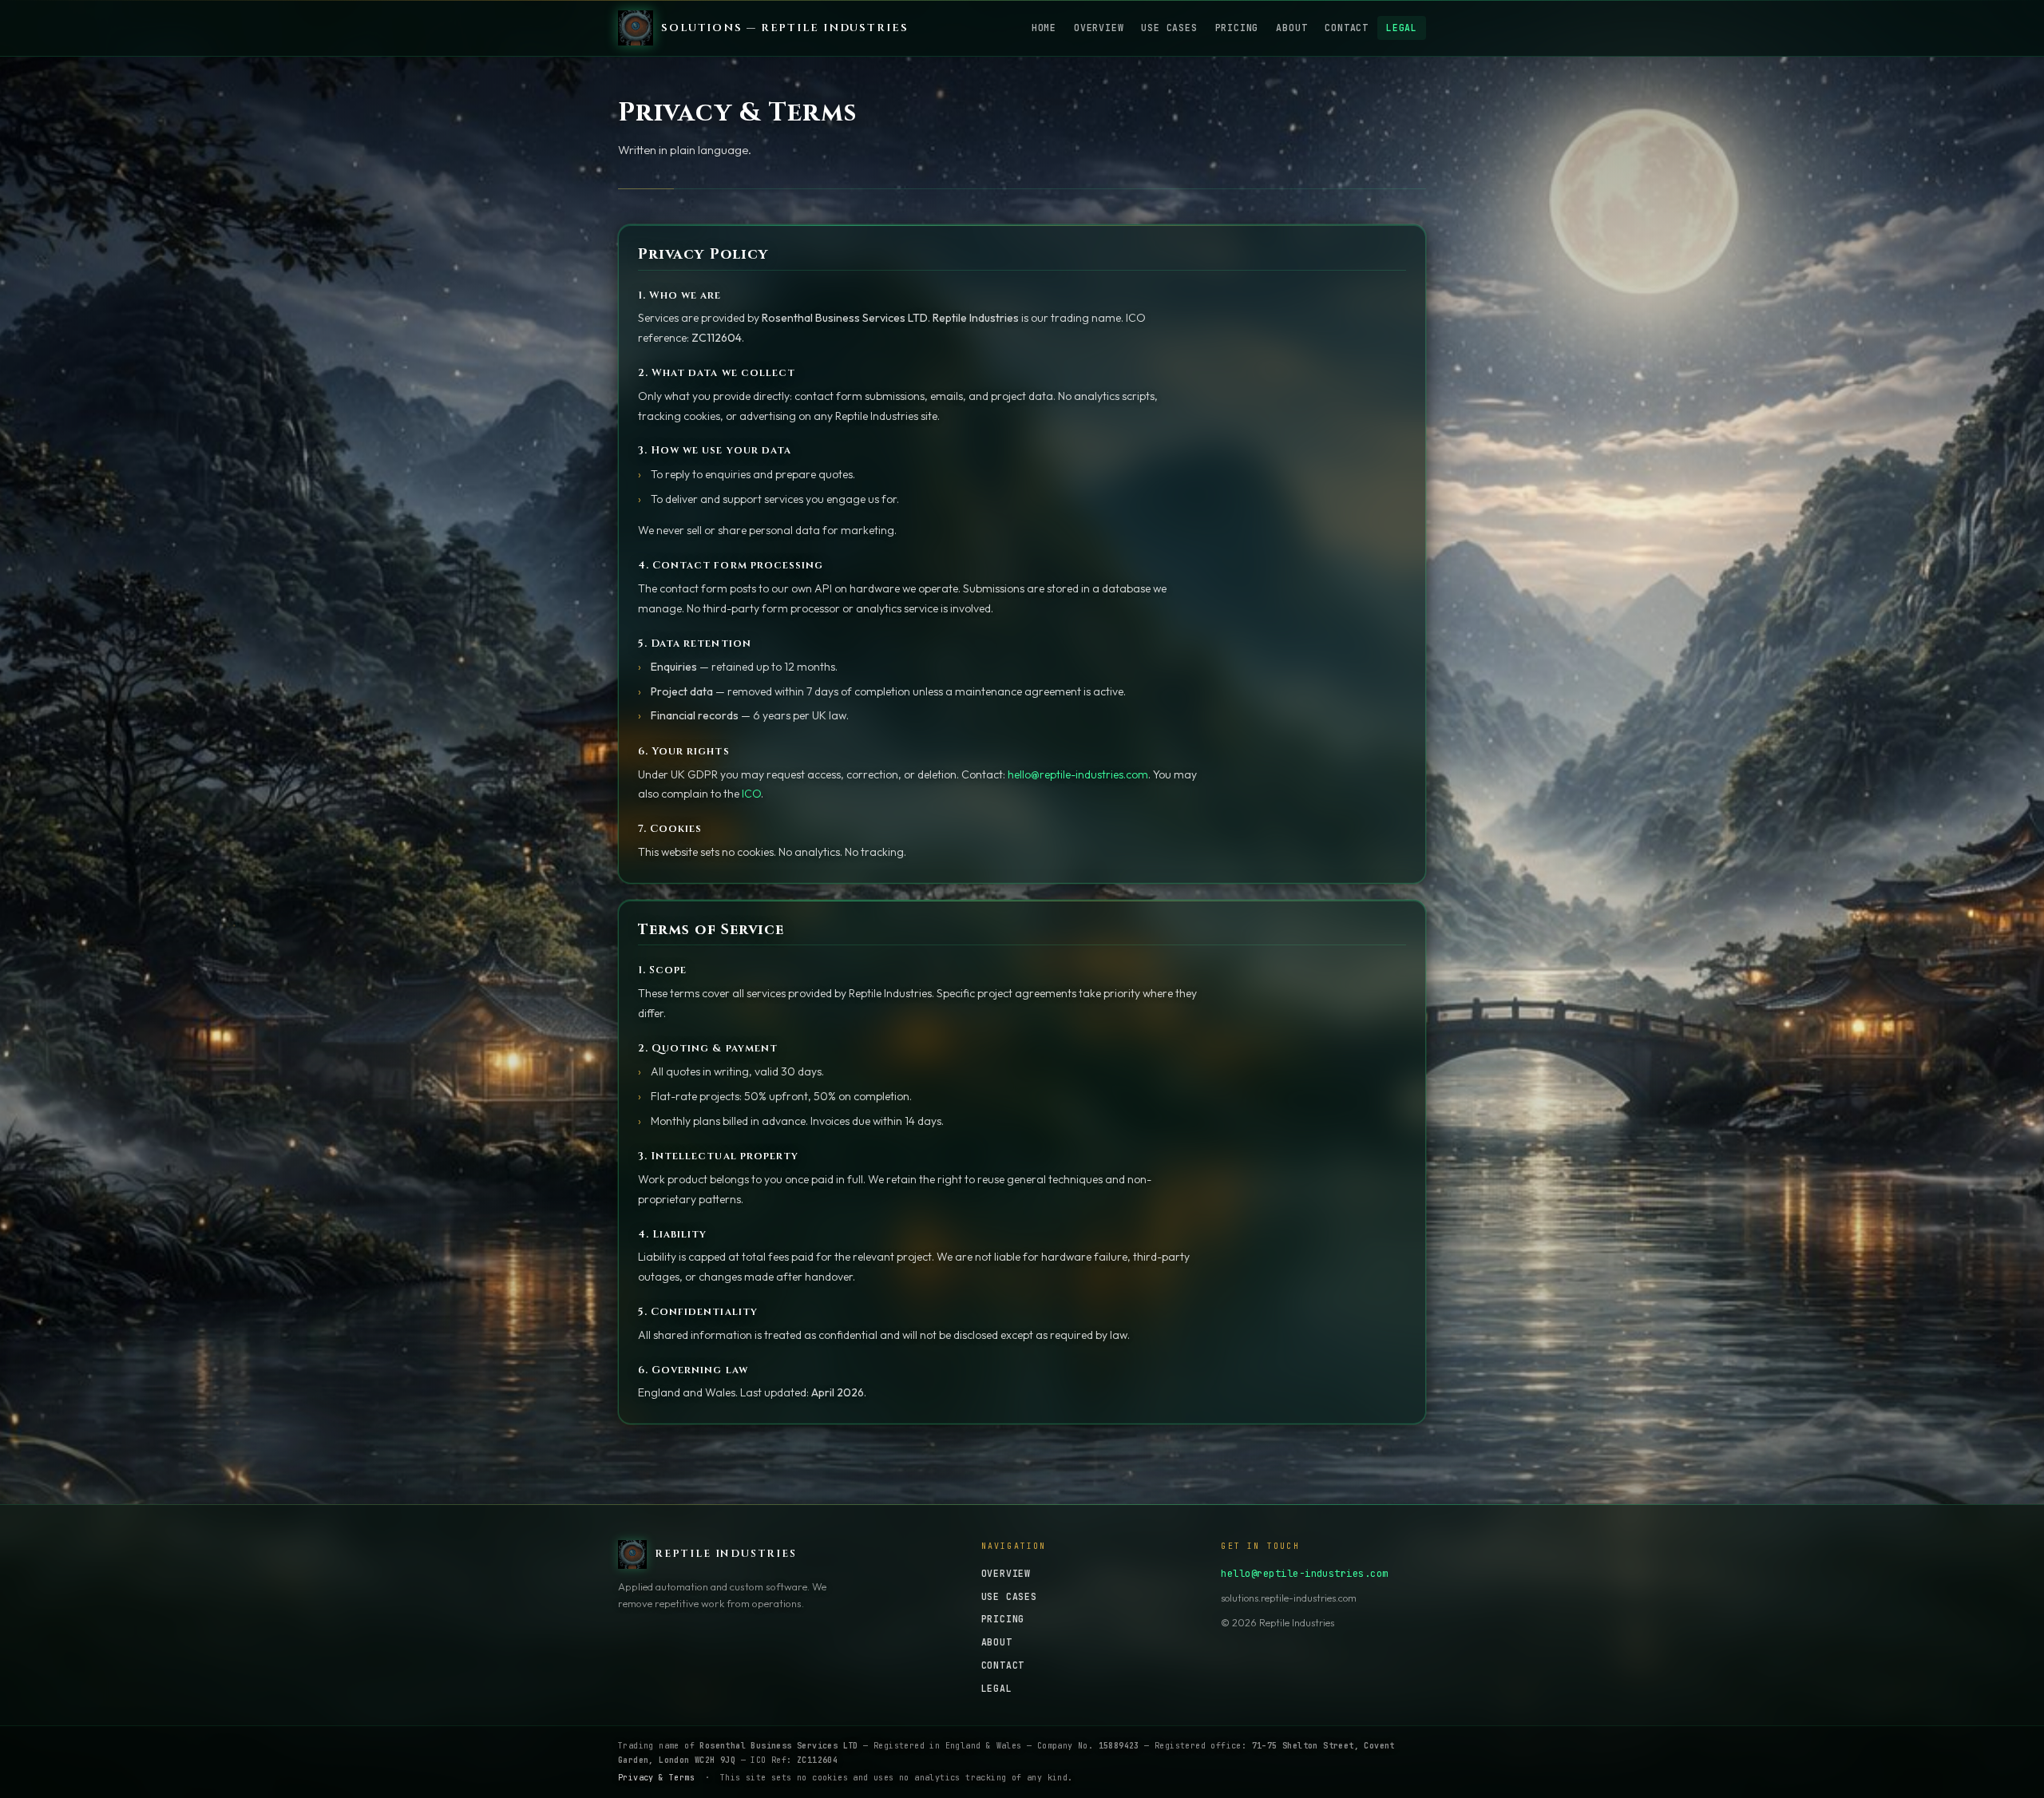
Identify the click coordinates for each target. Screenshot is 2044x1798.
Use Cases (1169, 28)
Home (1044, 28)
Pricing (1237, 28)
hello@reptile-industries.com (1078, 774)
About (1291, 28)
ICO (751, 794)
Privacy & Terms (656, 1778)
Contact (1347, 28)
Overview (1099, 28)
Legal (1402, 28)
